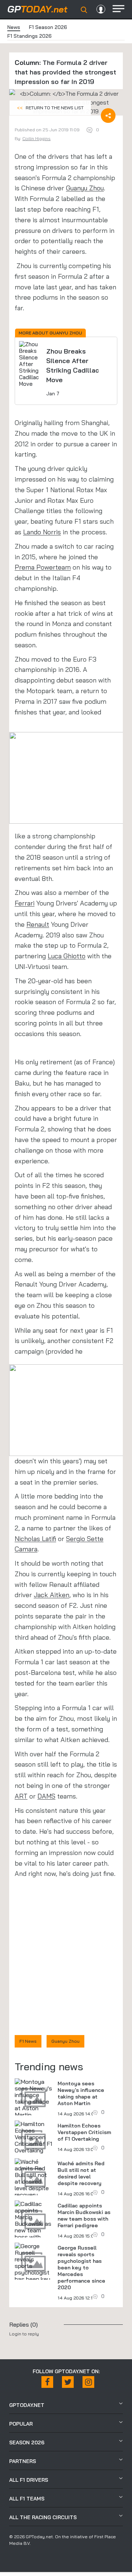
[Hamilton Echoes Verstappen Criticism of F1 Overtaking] (33, 2137)
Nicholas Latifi (35, 1539)
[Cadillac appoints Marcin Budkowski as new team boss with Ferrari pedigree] (33, 2227)
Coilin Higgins (36, 138)
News (14, 27)
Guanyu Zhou (85, 188)
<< (50, 108)
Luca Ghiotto (67, 956)
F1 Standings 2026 (30, 36)
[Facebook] (47, 2382)
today (37, 9)
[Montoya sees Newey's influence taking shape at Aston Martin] (33, 2098)
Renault (38, 924)
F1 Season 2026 (48, 27)
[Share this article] (108, 116)
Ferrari (25, 903)
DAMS (46, 1796)
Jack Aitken (52, 1595)
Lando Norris (42, 532)
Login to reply (24, 2334)
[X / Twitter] (68, 2382)
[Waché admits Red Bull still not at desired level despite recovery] (33, 2178)
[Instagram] (88, 2382)
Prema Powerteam (43, 567)
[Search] (84, 10)
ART (21, 1796)
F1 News (28, 2041)
